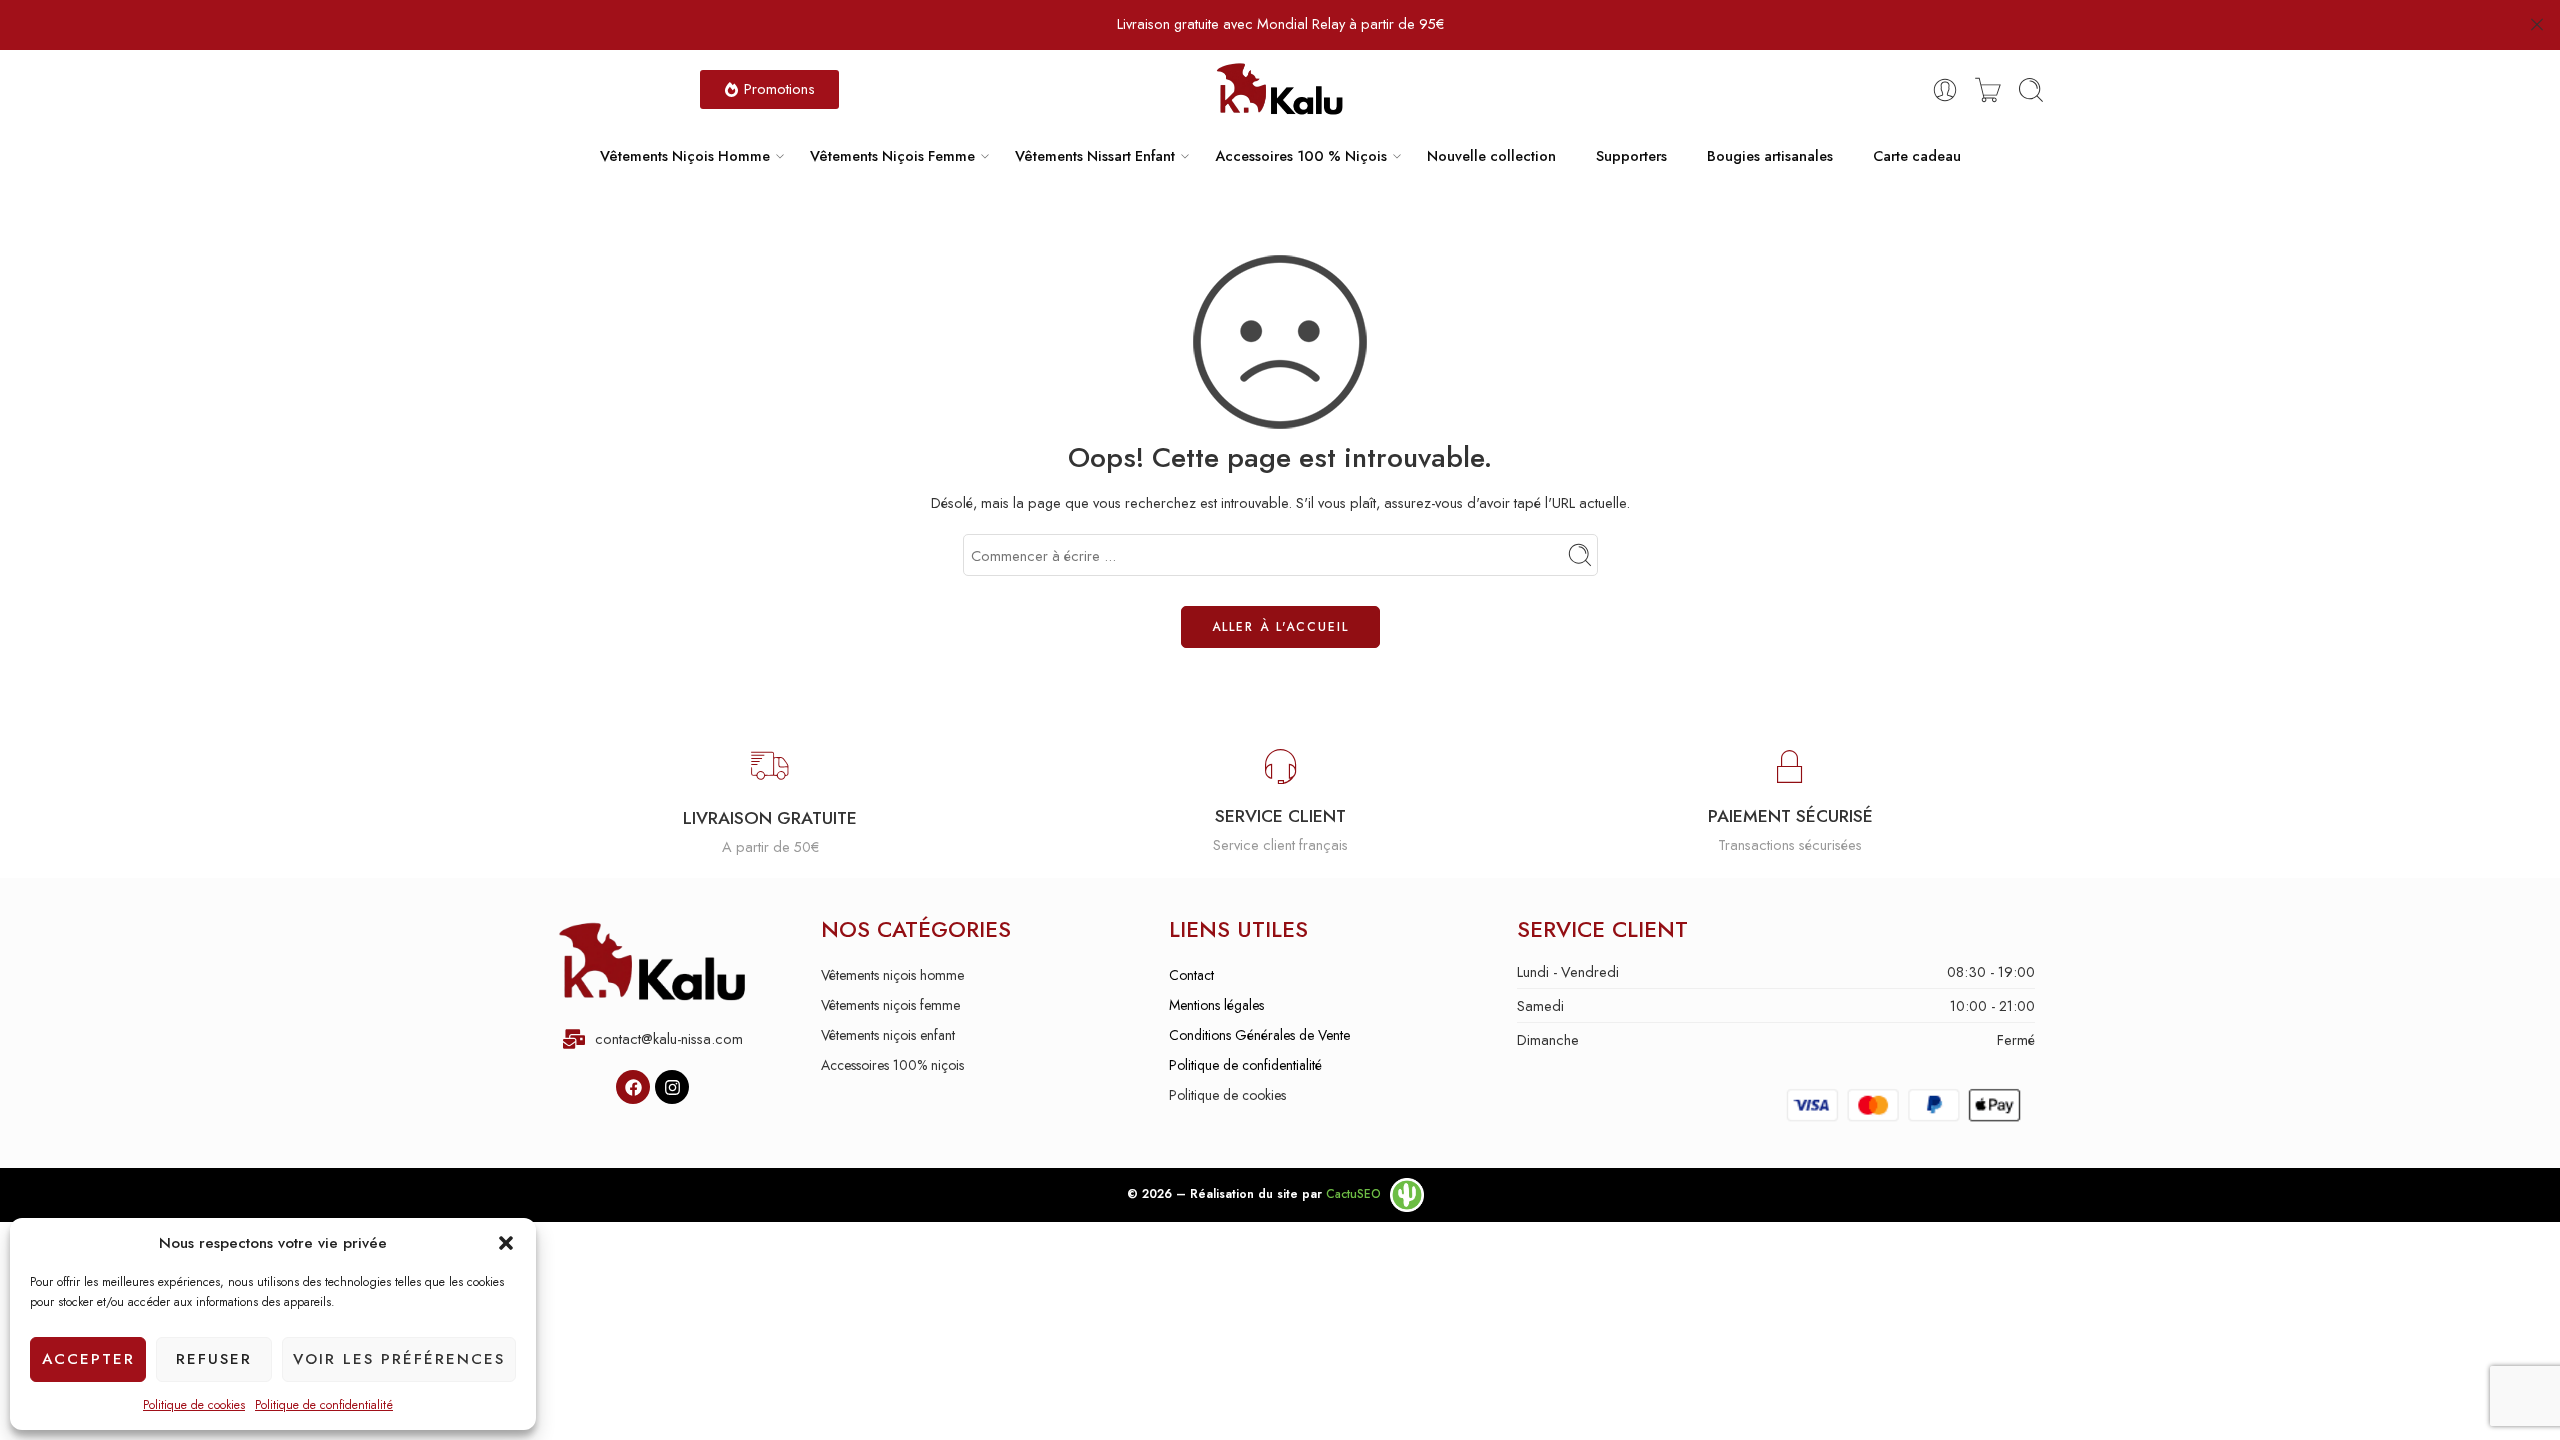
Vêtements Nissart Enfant (1095, 155)
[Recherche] (2031, 90)
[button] (506, 1243)
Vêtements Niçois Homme (685, 155)
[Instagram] (672, 1087)
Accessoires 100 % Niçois (1301, 155)
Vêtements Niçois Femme (892, 155)
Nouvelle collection (1491, 155)
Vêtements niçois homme (892, 975)
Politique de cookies (194, 1405)
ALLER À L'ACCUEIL (1280, 627)
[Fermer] (2537, 25)
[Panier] (1988, 90)
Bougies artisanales (1770, 155)
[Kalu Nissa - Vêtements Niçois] (1279, 90)
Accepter (88, 1359)
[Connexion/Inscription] (1945, 90)
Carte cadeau (1917, 155)
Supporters (1631, 155)
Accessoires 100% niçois (892, 1065)
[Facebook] (633, 1087)
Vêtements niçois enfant (888, 1035)
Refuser (214, 1359)
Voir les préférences (399, 1359)
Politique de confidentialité (324, 1405)
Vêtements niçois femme (890, 1005)
